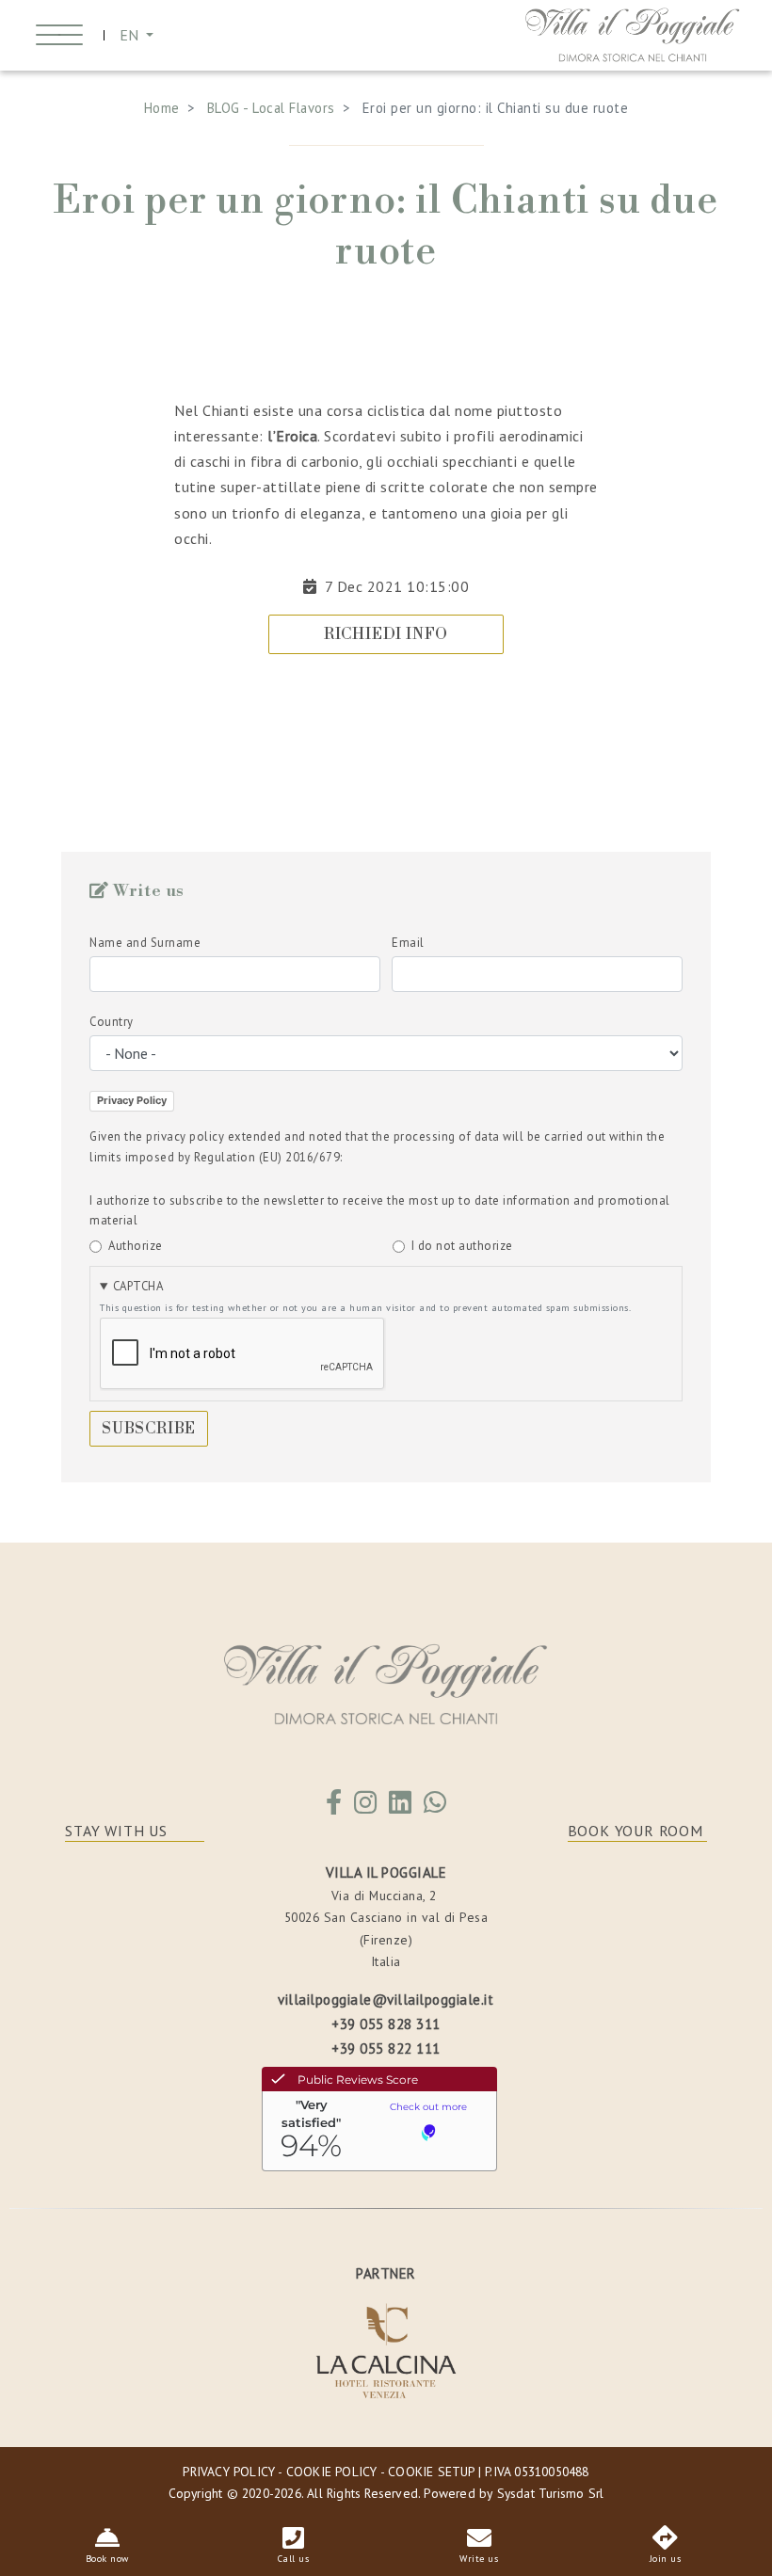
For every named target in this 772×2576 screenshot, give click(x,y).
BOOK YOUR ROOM (635, 1831)
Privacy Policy (132, 1100)
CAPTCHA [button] (138, 1286)
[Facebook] (334, 1807)
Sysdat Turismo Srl (551, 2493)
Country (112, 1022)
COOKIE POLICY (332, 2472)
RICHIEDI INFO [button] (386, 634)
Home (162, 108)
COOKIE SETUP (431, 2472)
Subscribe (149, 1429)
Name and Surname (145, 943)
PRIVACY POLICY (229, 2472)
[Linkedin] (401, 1807)
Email (408, 943)
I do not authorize (462, 1246)
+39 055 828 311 (386, 2024)
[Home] (633, 33)
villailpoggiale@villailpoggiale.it (386, 2000)
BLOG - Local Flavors (271, 108)
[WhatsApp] (435, 1807)
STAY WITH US (116, 1831)
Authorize (136, 1246)
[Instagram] (366, 1807)
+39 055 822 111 (386, 2048)
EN (131, 35)
